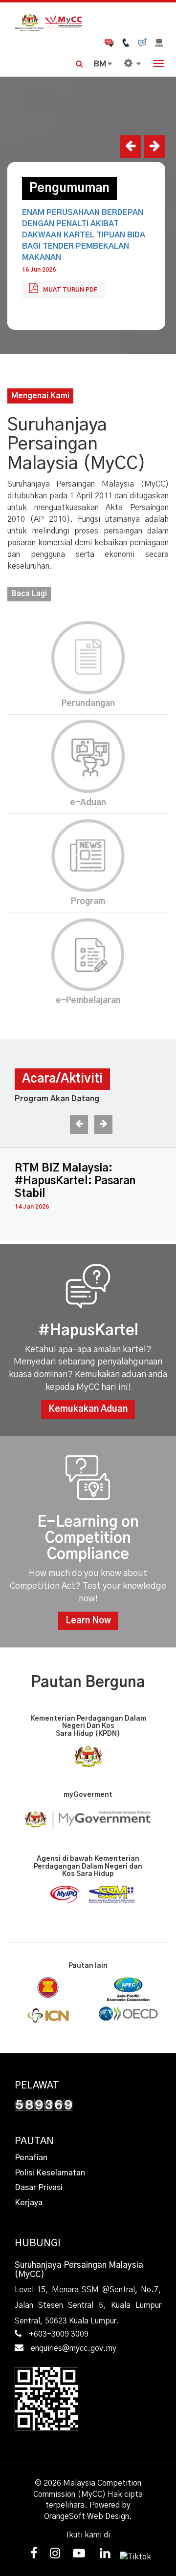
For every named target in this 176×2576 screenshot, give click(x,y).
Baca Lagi (29, 594)
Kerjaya (29, 2203)
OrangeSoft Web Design (87, 2516)
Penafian (31, 2158)
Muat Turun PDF (70, 290)
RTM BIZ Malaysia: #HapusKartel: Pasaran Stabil (75, 1181)
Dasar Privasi (39, 2188)
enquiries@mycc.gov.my (74, 2348)
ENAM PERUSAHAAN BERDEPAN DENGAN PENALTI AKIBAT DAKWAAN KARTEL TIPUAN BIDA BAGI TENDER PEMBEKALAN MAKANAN (84, 235)
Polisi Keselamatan (50, 2173)
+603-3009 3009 (59, 2334)
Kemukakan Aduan (88, 1409)
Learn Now (88, 1621)
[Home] (88, 22)
